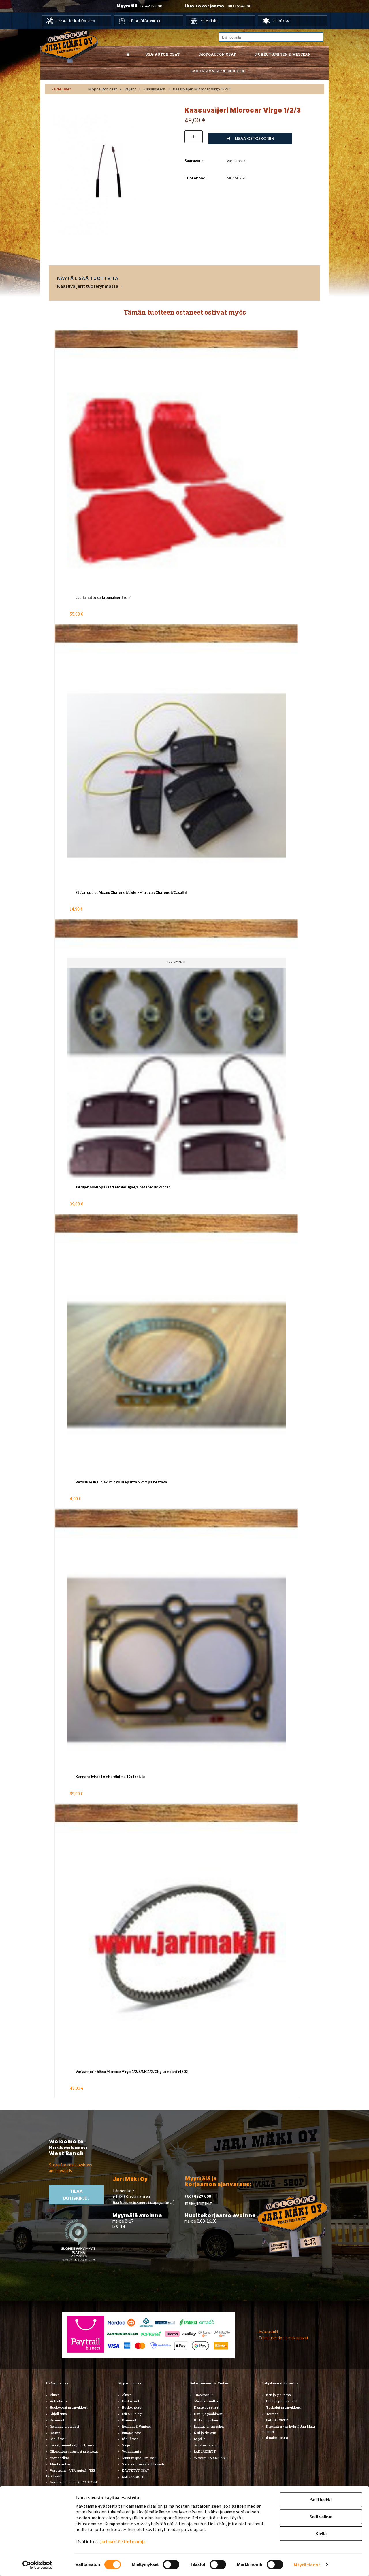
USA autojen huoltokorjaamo (76, 21)
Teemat (272, 2414)
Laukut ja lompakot (209, 2426)
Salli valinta (321, 2517)
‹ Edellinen (62, 89)
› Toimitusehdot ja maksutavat (282, 2338)
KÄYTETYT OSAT (135, 2470)
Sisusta (55, 2433)
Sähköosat (58, 2439)
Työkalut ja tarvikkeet (283, 2407)
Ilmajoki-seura (277, 2438)
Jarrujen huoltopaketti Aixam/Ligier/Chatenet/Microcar (123, 1187)
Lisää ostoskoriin (254, 139)
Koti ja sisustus (205, 2433)
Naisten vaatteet (207, 2407)
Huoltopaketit (132, 2407)
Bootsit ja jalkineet (208, 2420)
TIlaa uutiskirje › (77, 2195)
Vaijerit (130, 89)
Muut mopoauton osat (139, 2458)
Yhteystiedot (209, 21)
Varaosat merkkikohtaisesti (143, 2464)
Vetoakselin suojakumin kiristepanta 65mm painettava (121, 1482)
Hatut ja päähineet (208, 2414)
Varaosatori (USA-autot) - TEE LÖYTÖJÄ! (71, 2473)
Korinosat (57, 2420)
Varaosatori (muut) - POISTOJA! (74, 2482)
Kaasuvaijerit (155, 89)
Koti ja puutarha (278, 2395)
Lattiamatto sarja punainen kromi (103, 598)
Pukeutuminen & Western (210, 2383)
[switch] (171, 2564)
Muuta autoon (61, 2464)
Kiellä (321, 2534)
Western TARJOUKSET (211, 2458)
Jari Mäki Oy (281, 21)
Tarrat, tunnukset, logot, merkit (73, 2445)
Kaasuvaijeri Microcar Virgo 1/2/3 (202, 89)
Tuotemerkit (203, 2395)
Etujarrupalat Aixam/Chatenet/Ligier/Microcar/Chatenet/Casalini (131, 893)
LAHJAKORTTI (133, 2477)
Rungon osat (131, 2433)
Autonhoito (58, 2401)
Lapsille (200, 2439)
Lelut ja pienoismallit (282, 2401)
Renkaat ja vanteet (65, 2426)
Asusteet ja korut (207, 2445)
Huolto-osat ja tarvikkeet (69, 2407)
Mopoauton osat (218, 54)
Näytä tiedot (307, 2565)
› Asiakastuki (267, 2332)
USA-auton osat (162, 54)
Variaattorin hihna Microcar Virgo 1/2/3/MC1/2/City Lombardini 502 (132, 2072)
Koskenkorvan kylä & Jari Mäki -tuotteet (290, 2429)
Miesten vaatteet (207, 2401)
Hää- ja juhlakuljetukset (144, 21)
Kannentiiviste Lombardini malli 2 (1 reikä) (110, 1777)
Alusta (55, 2395)
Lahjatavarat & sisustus (218, 71)
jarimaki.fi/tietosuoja (123, 2541)
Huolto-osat (131, 2401)
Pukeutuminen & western (283, 54)
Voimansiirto (59, 2458)
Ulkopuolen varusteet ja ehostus (74, 2451)
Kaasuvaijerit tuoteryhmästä (88, 286)
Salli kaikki (321, 2500)
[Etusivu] (128, 54)
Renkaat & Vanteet (136, 2426)
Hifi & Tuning (132, 2414)
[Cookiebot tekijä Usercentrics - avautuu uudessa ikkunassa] (37, 2565)
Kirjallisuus (58, 2414)
